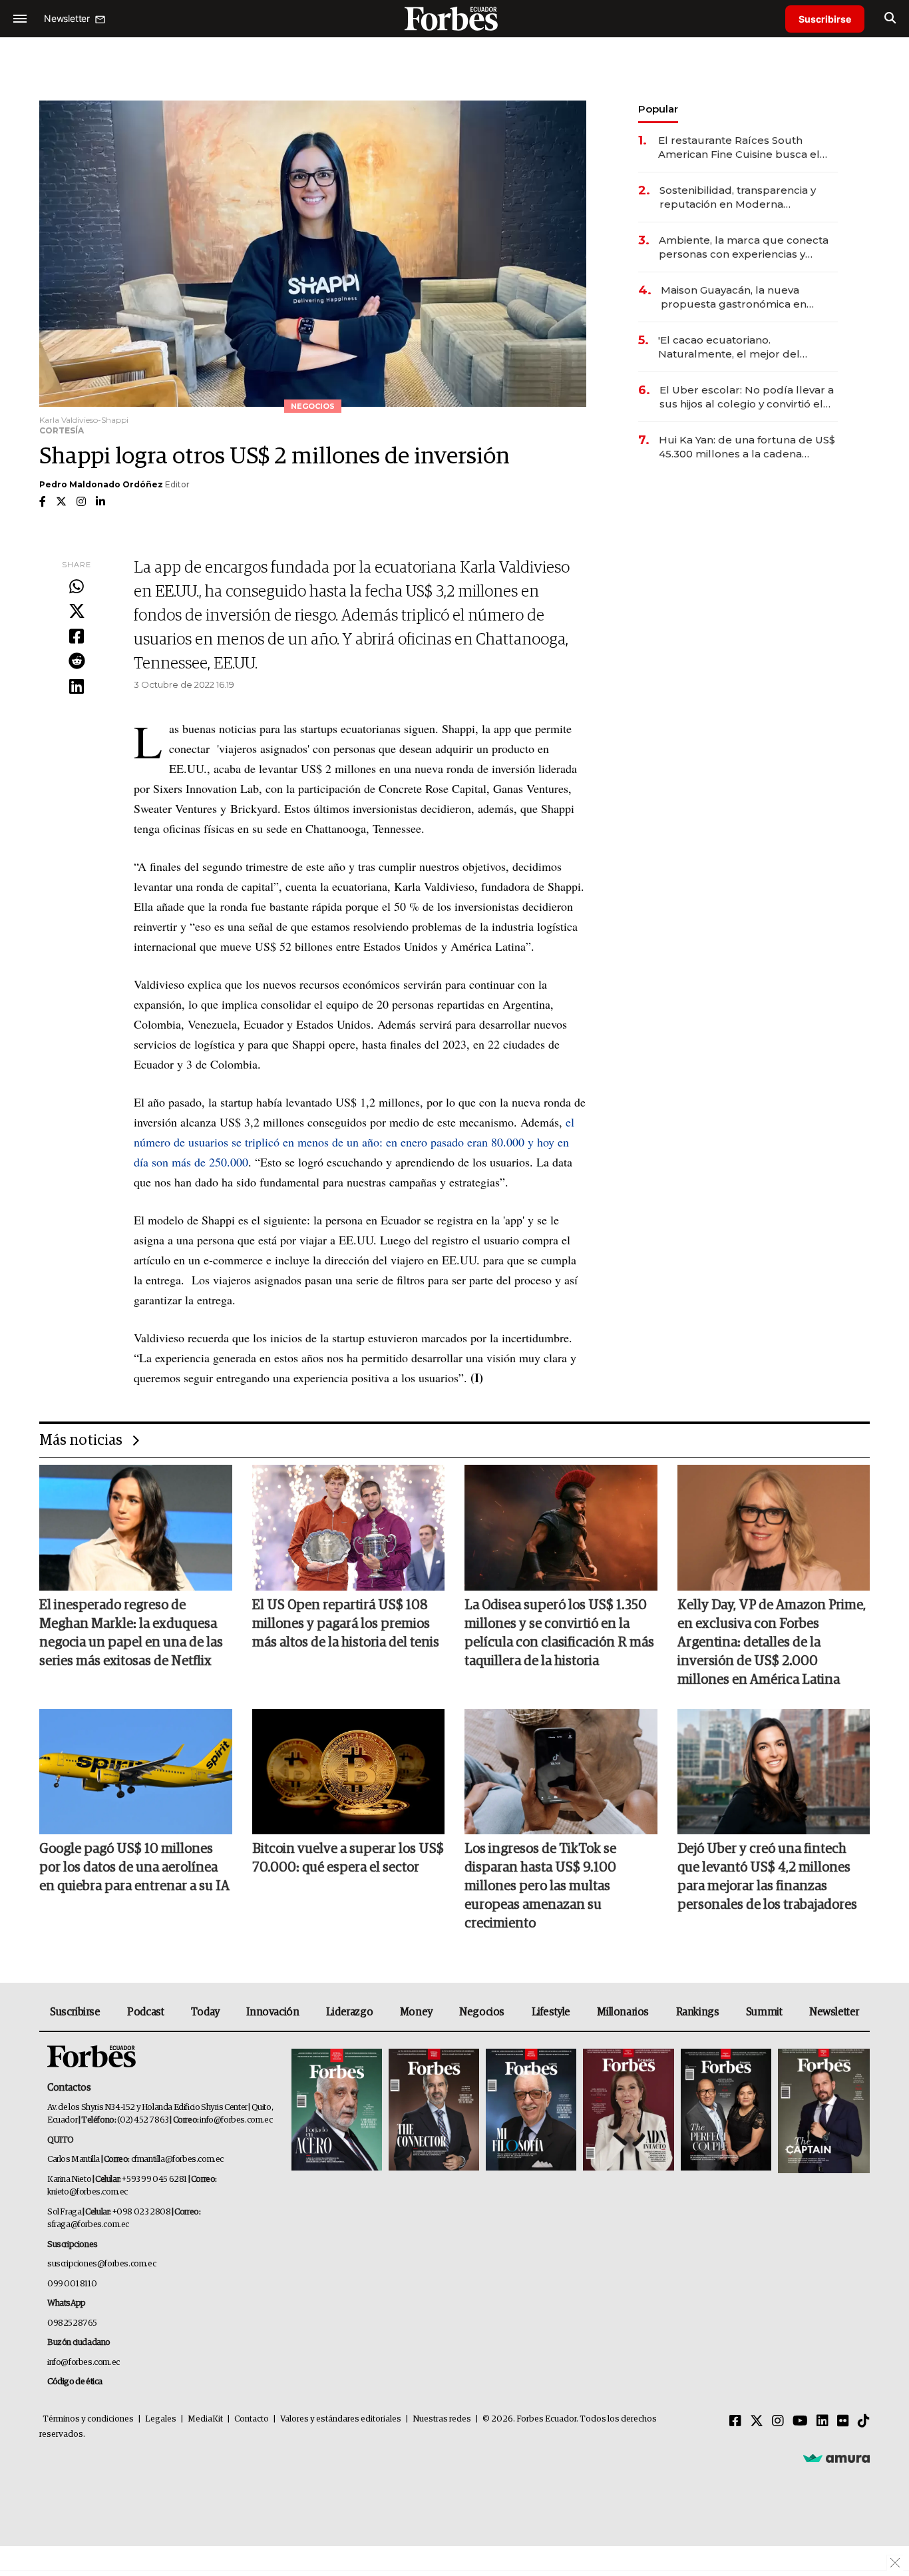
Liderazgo (349, 2012)
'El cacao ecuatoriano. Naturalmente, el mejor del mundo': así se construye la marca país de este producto (747, 347)
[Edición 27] (726, 2111)
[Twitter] (77, 612)
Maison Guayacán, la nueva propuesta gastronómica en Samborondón (734, 297)
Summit (764, 2012)
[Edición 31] (337, 2111)
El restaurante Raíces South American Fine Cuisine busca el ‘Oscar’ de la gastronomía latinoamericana (739, 147)
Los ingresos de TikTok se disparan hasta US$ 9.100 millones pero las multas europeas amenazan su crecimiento (540, 1886)
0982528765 (72, 2323)
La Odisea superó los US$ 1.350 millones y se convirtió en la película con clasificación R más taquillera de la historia (559, 1633)
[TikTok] (864, 2422)
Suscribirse (825, 19)
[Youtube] (800, 2422)
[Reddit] (77, 662)
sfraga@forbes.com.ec (88, 2225)
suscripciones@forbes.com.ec (101, 2264)
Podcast (145, 2012)
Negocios (482, 2012)
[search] (890, 19)
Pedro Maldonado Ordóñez (101, 484)
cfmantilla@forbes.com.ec (177, 2160)
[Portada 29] (531, 2111)
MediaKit (205, 2419)
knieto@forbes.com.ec (88, 2192)
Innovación (273, 2012)
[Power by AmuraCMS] (836, 2458)
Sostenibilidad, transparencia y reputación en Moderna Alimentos (738, 197)
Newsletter (834, 2012)
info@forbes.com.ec (236, 2120)
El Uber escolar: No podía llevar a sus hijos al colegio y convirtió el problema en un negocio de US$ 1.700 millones (747, 397)
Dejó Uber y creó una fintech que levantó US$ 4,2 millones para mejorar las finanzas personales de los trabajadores (767, 1877)
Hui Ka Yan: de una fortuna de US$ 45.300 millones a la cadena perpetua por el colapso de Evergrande (747, 447)
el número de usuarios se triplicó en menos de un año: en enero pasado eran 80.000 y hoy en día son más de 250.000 (354, 1142)
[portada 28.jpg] (628, 2111)
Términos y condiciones (88, 2419)
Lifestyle (551, 2012)
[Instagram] (778, 2422)
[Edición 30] (434, 2111)
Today (205, 2012)
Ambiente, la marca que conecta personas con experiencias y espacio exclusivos (744, 247)
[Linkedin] (77, 687)
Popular (658, 109)
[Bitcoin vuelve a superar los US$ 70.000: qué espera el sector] (349, 1772)
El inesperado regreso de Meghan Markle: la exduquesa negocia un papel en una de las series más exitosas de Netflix (131, 1633)
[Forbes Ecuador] (454, 18)
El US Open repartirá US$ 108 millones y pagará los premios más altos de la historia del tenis (346, 1624)
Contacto (252, 2419)
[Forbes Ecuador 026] (822, 2111)
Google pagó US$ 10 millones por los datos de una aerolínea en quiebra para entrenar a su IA (134, 1868)
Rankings (698, 2012)
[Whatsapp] (77, 587)
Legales (161, 2419)
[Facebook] (77, 637)
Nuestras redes (442, 2419)
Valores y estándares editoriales (341, 2419)
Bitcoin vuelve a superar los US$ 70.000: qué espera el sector (348, 1858)
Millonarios (623, 2012)
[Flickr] (843, 2422)
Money (416, 2012)
